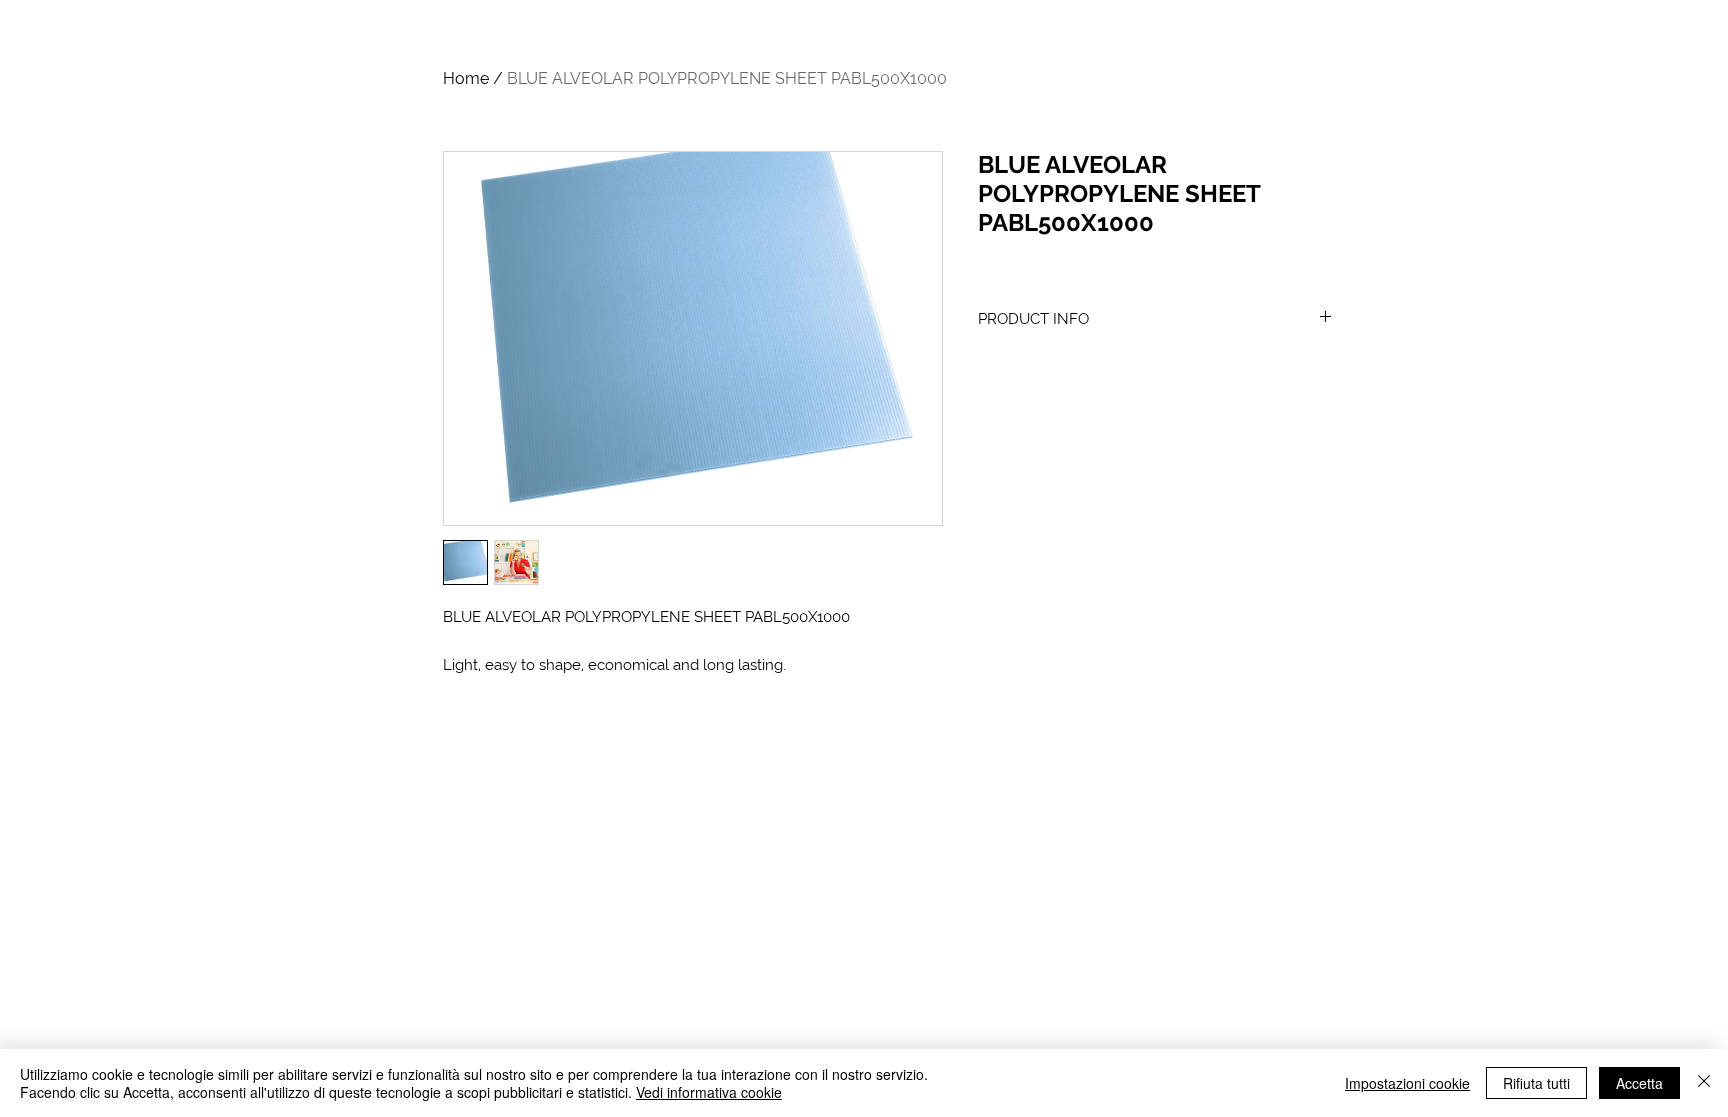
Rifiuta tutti (1536, 1083)
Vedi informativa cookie (709, 1092)
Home (466, 78)
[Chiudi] (1704, 1083)
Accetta (1639, 1083)
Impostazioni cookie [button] (1407, 1083)
